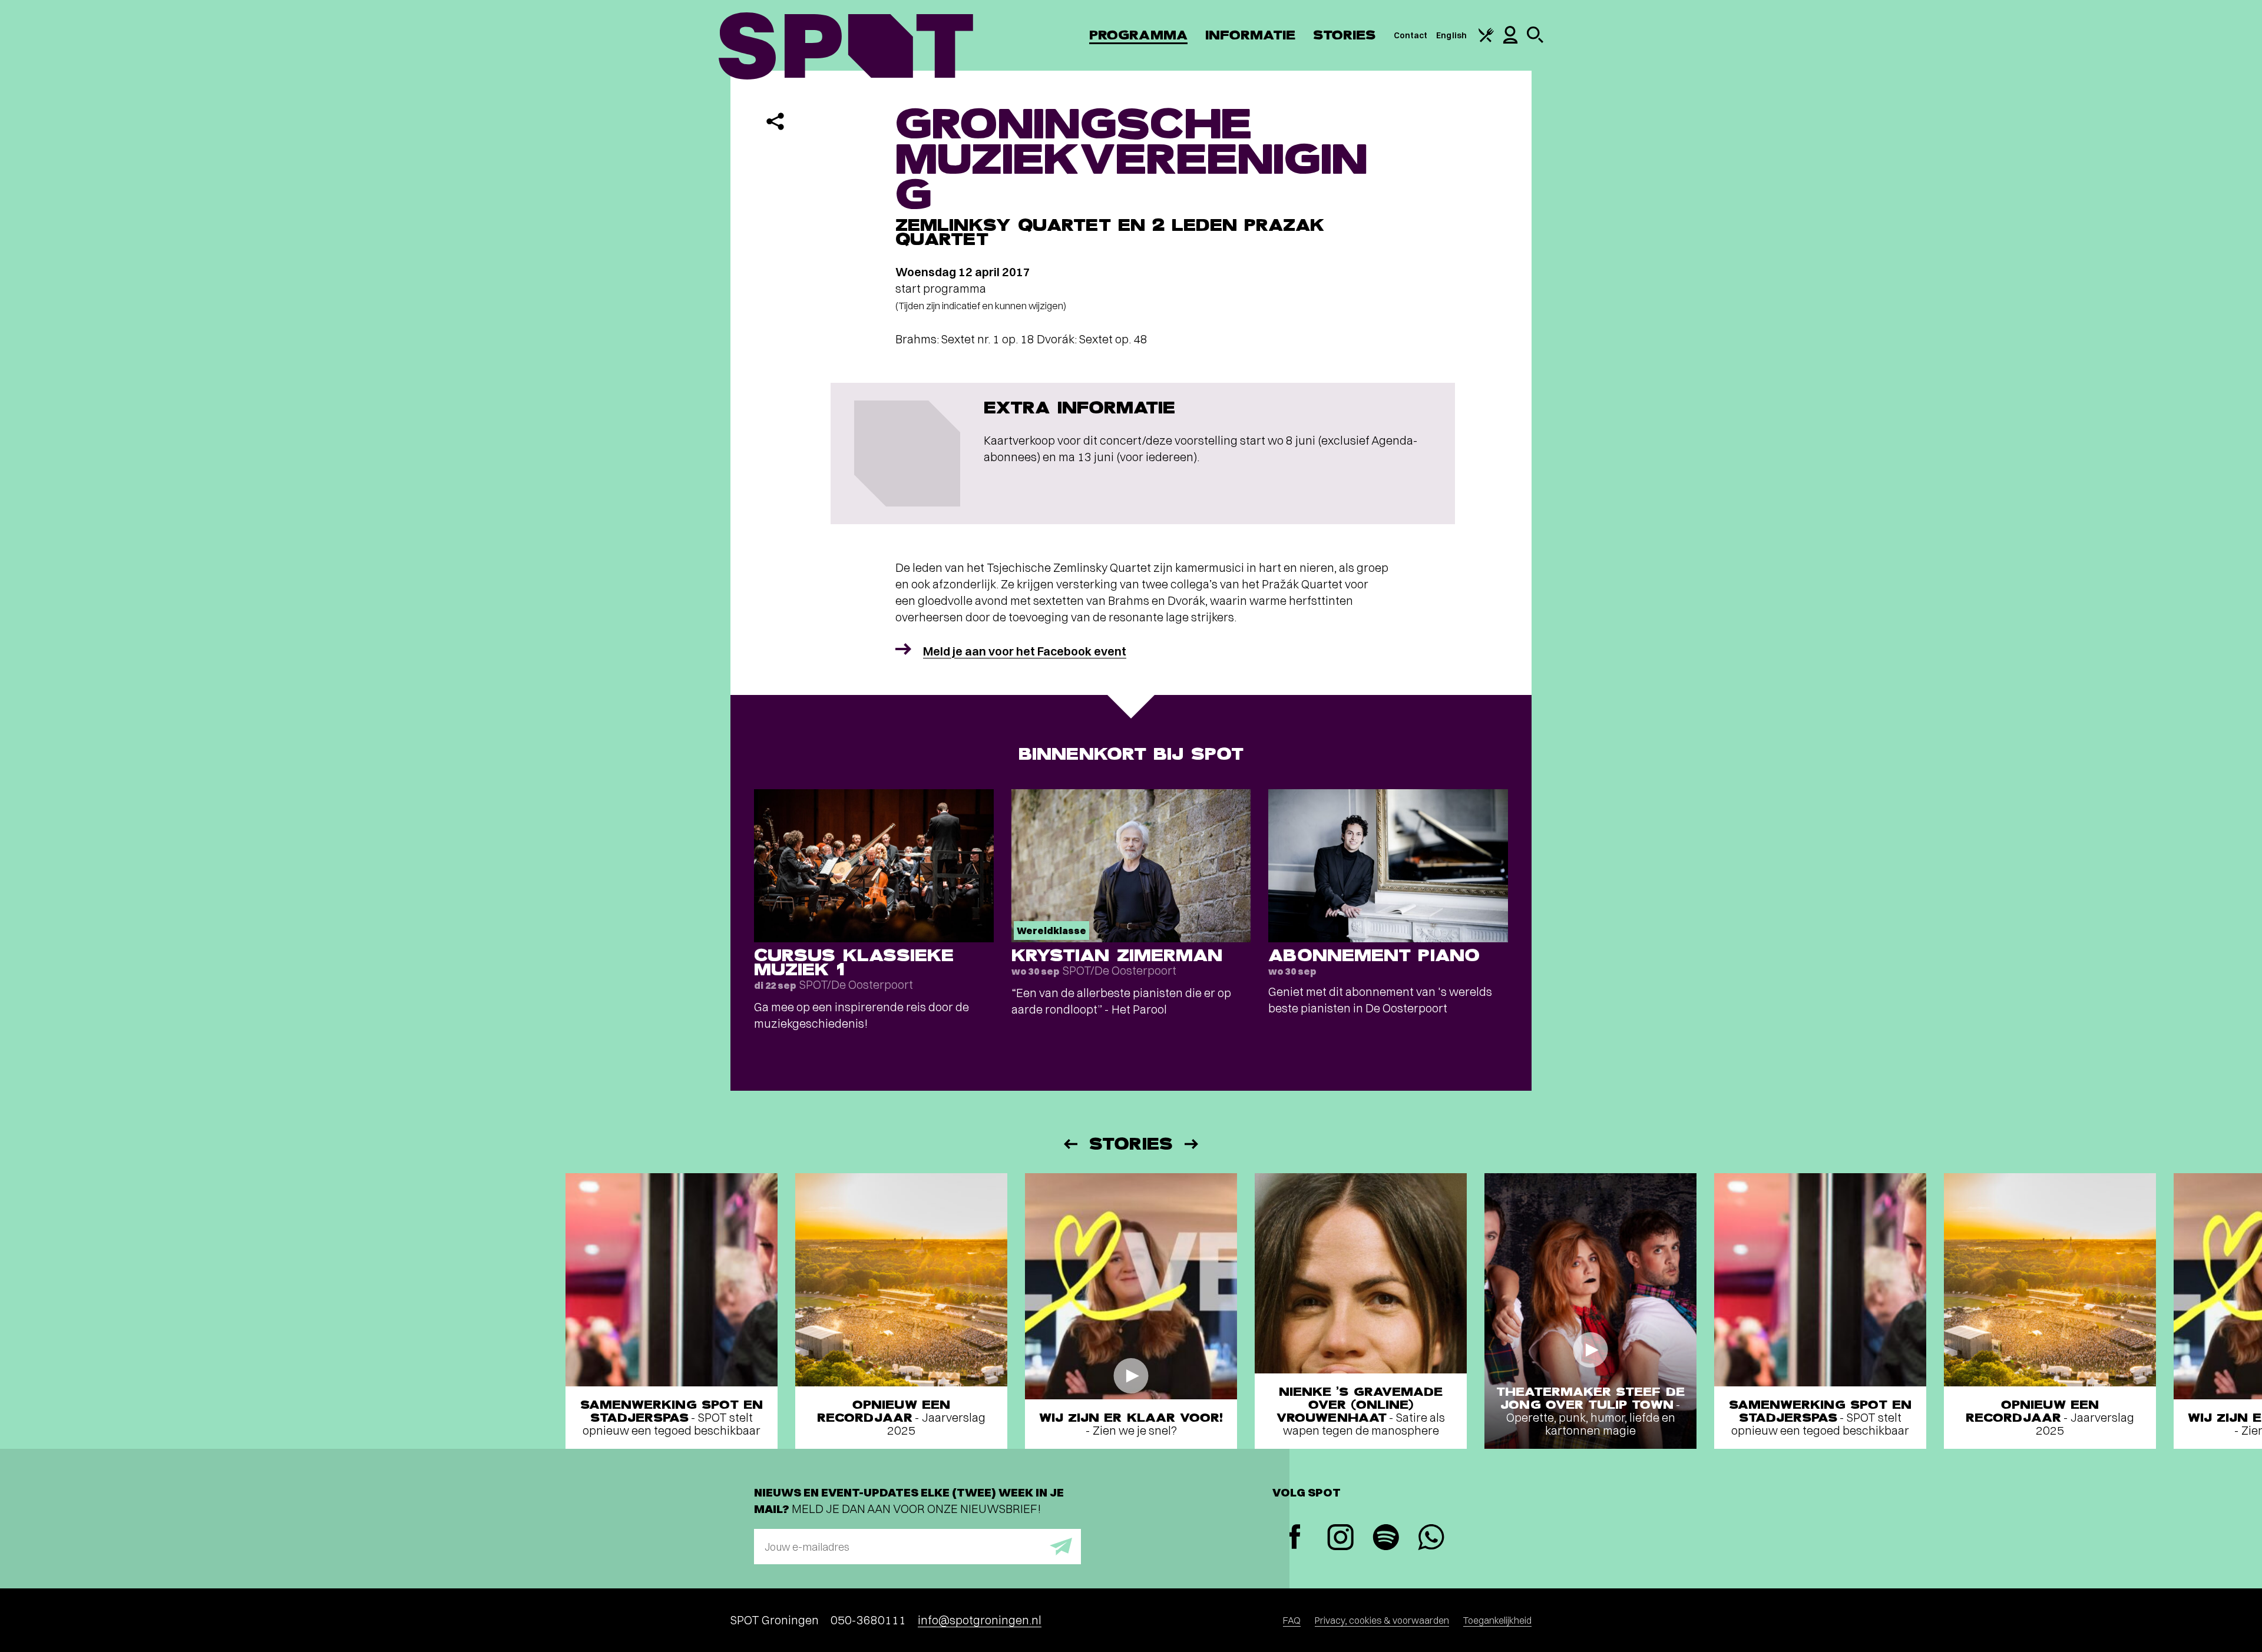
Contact (1411, 35)
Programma (1138, 35)
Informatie (1250, 35)
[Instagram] (1340, 1539)
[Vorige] (1070, 1144)
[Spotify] (1386, 1539)
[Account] (1510, 41)
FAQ (1292, 1620)
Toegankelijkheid (1497, 1620)
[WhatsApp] (1431, 1539)
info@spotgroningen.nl (980, 1620)
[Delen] (775, 121)
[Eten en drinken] (1486, 39)
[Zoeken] (1535, 40)
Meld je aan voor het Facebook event (1025, 651)
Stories (1345, 35)
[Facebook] (1295, 1538)
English (1451, 35)
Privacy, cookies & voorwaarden (1382, 1620)
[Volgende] (1192, 1144)
